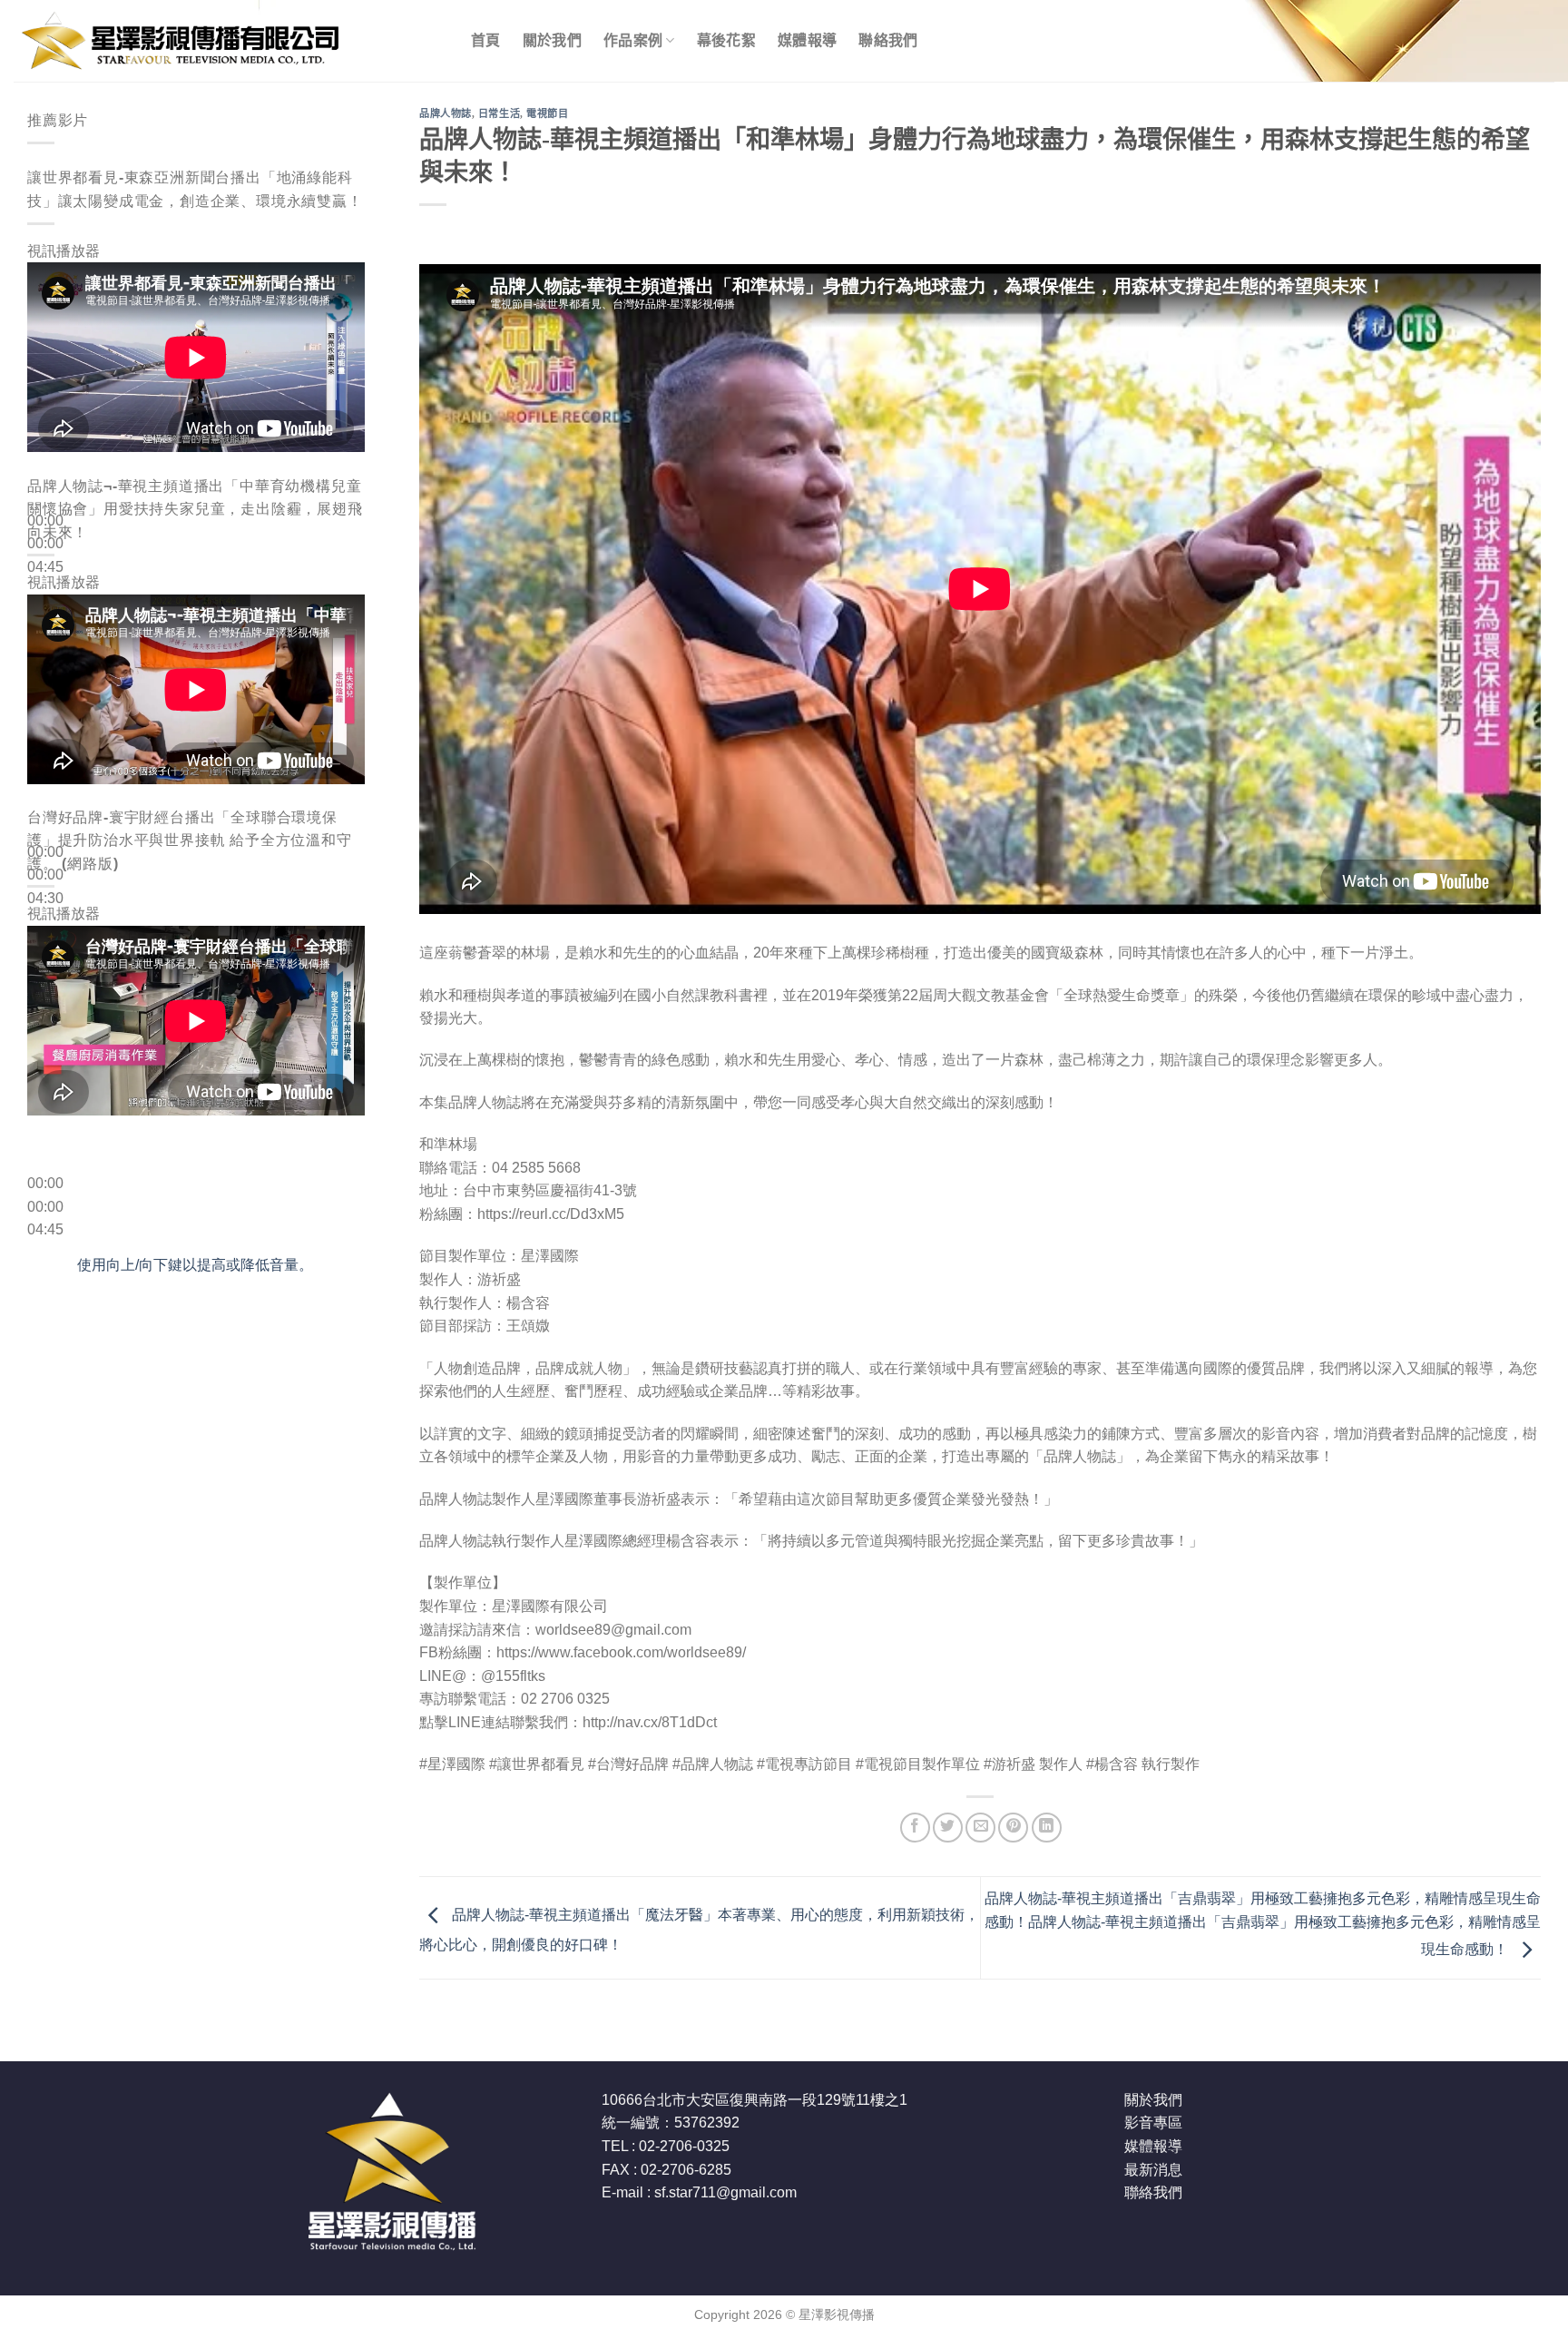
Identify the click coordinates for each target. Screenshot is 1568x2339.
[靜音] (45, 596)
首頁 (486, 40)
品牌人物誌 (446, 113)
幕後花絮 (726, 40)
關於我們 (552, 40)
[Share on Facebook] (915, 1828)
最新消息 (1153, 2170)
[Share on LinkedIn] (1047, 1828)
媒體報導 (807, 40)
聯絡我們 (888, 40)
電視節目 (547, 113)
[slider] (195, 1265)
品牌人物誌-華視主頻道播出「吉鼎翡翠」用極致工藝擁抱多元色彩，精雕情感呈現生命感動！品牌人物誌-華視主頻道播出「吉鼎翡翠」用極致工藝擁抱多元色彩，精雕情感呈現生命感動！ (1263, 1924)
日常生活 (499, 113)
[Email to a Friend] (980, 1828)
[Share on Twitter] (948, 1828)
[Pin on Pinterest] (1013, 1828)
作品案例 (633, 40)
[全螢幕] (45, 646)
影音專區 (1153, 2123)
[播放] (45, 477)
